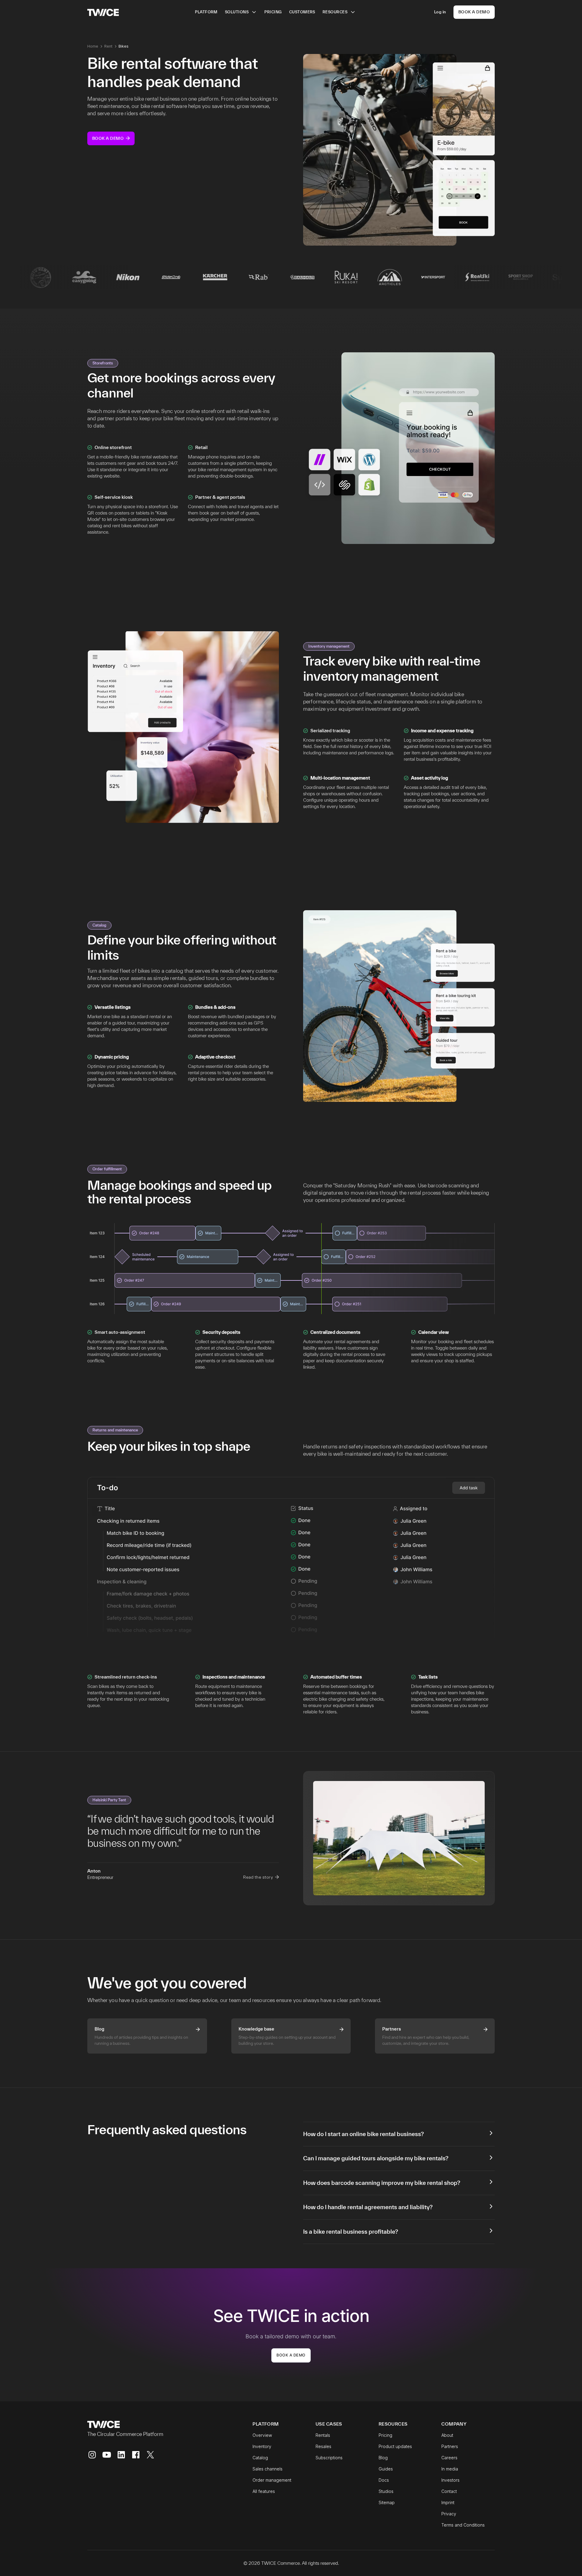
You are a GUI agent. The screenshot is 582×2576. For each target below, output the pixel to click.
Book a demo (291, 2355)
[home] (103, 12)
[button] (241, 12)
